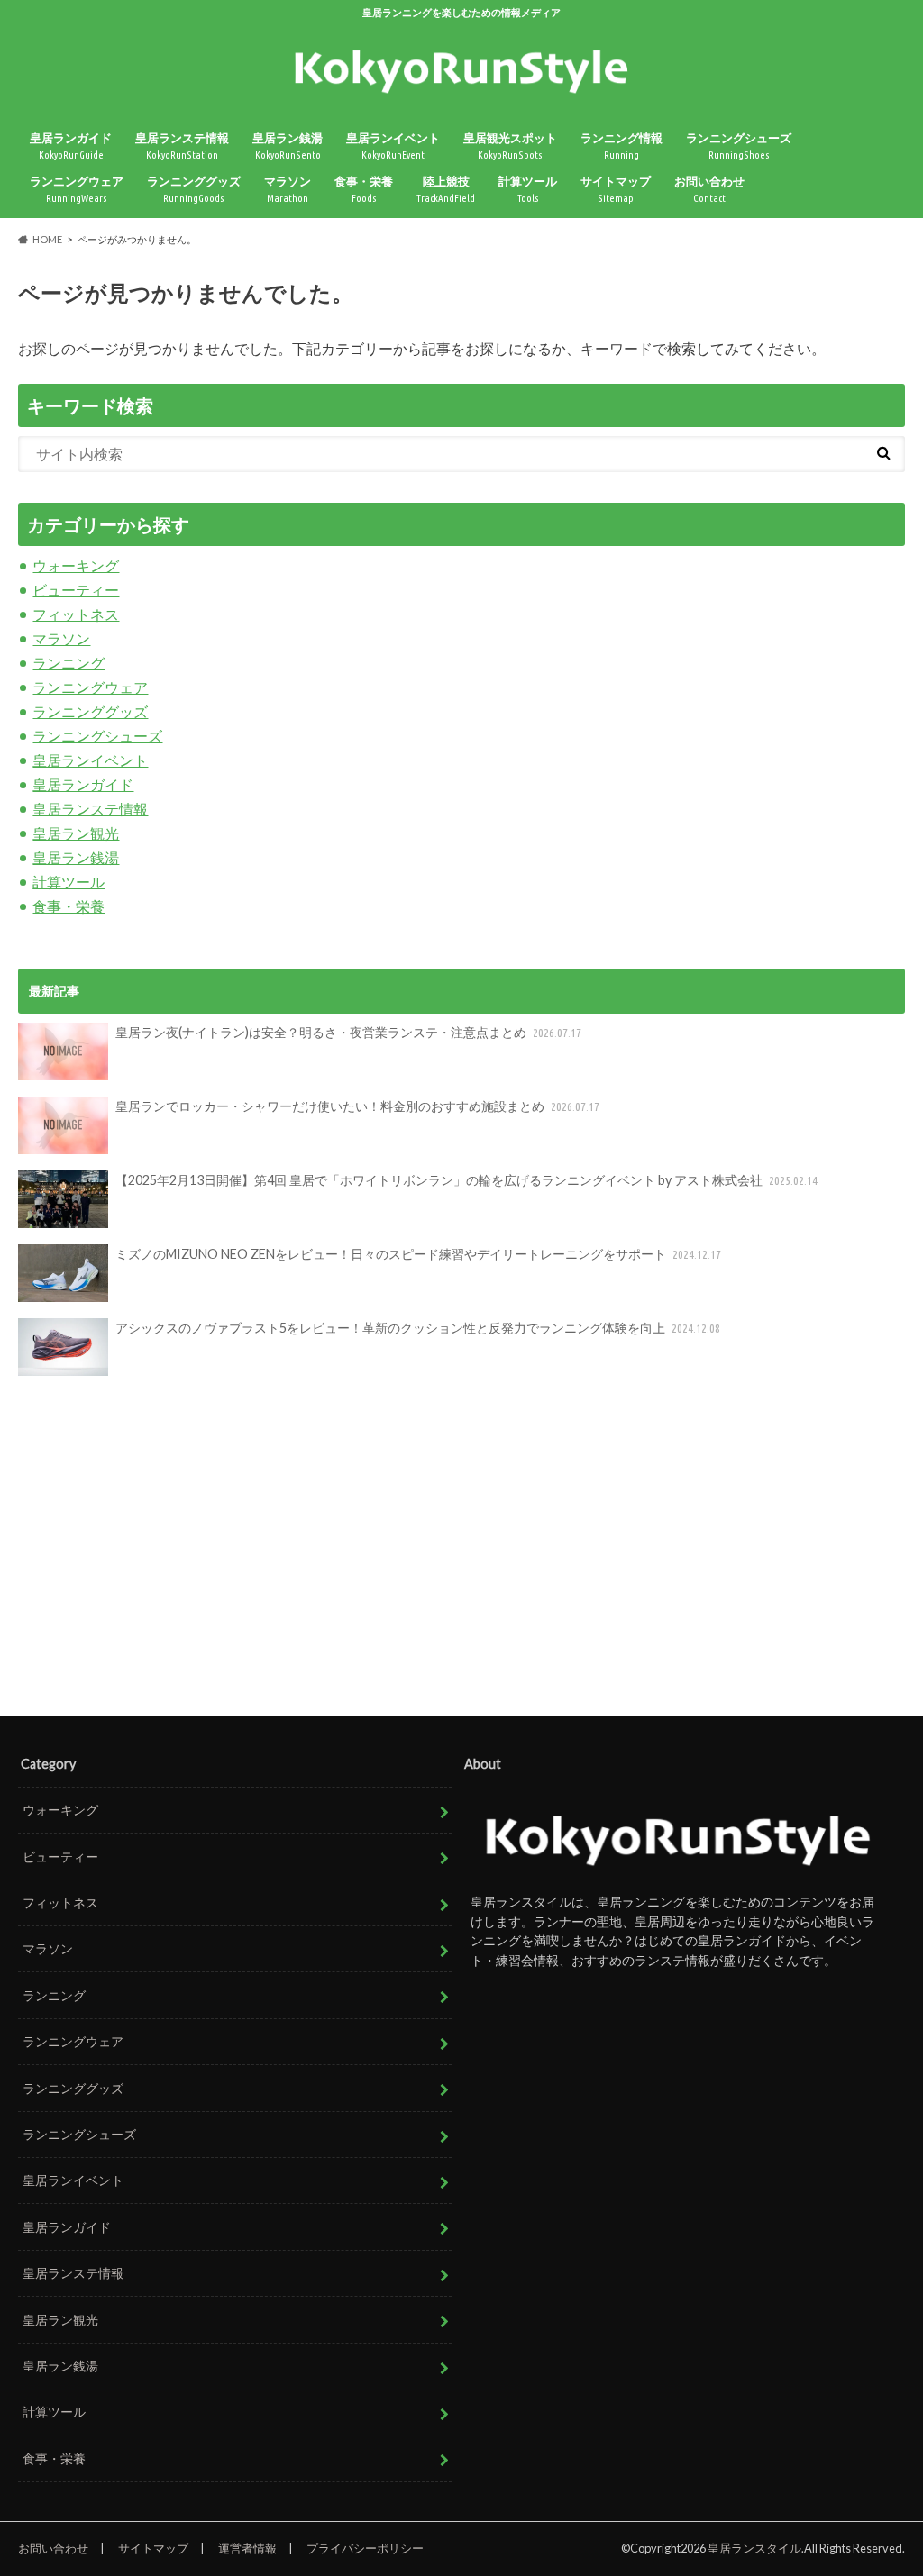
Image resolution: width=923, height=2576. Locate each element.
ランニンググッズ (194, 189)
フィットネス (76, 614)
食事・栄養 (364, 189)
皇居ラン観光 (76, 833)
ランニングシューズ (739, 146)
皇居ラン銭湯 (288, 146)
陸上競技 (446, 189)
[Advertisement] (461, 1547)
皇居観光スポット (510, 146)
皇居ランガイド (71, 146)
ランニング (69, 663)
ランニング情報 (621, 146)
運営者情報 (247, 2548)
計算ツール (528, 189)
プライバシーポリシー (365, 2548)
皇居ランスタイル (754, 2548)
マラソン (288, 189)
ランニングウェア (77, 189)
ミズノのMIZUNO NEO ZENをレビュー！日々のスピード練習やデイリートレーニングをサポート (418, 1254)
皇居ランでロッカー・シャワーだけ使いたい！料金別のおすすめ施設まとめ (357, 1106)
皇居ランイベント (393, 146)
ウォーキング (76, 565)
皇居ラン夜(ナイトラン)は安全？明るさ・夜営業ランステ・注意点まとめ (348, 1032)
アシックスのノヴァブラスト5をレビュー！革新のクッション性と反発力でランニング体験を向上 (418, 1328)
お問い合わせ (709, 189)
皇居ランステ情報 (182, 146)
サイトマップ (616, 189)
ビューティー (76, 590)
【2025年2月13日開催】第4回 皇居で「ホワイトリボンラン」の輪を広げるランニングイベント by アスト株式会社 (466, 1180)
